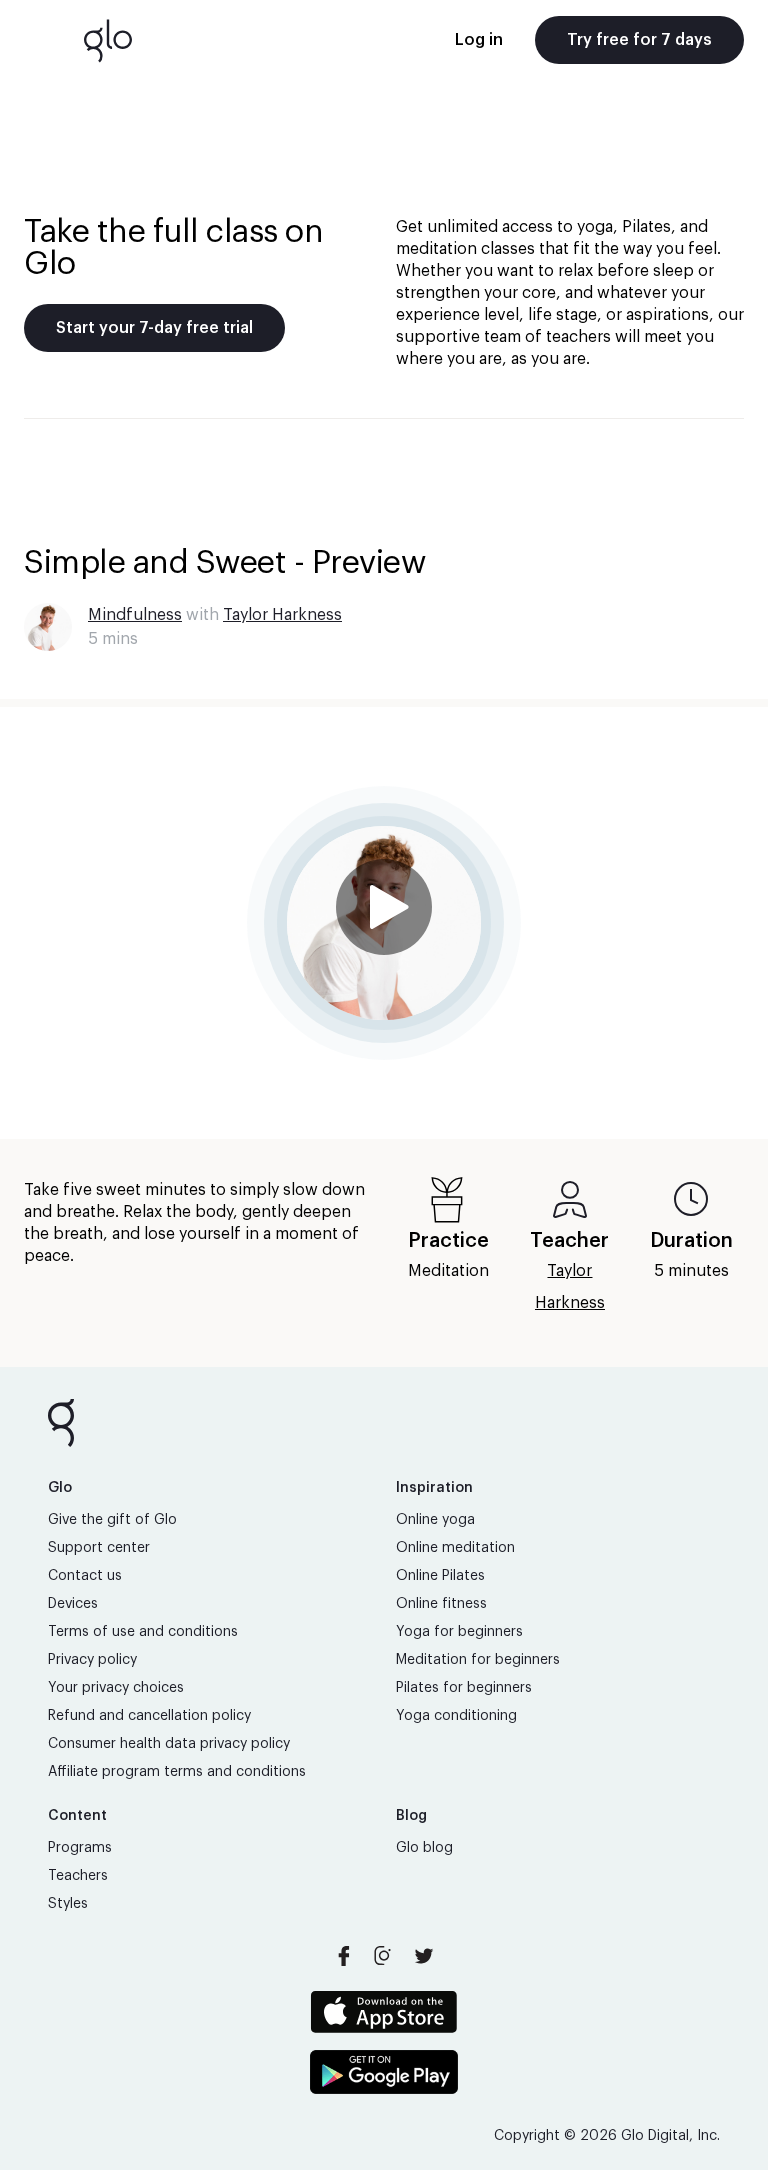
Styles (68, 1904)
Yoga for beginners (459, 1632)
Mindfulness (135, 615)
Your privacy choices (116, 1688)
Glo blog (424, 1848)
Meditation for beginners (478, 1660)
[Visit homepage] (108, 40)
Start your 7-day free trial (154, 328)
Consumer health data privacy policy (169, 1744)
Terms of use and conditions (143, 1632)
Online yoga (435, 1520)
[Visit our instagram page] (384, 1956)
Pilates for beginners (464, 1688)
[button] (384, 923)
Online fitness (441, 1604)
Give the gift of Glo (112, 1520)
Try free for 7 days (639, 40)
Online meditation (455, 1548)
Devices (73, 1604)
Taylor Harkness (282, 615)
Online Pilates (440, 1576)
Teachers (78, 1876)
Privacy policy (92, 1660)
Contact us (85, 1576)
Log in (479, 40)
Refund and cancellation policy (149, 1716)
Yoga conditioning (456, 1716)
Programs (80, 1848)
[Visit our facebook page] (344, 1956)
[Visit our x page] (424, 1956)
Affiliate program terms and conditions (177, 1772)
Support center (99, 1548)
